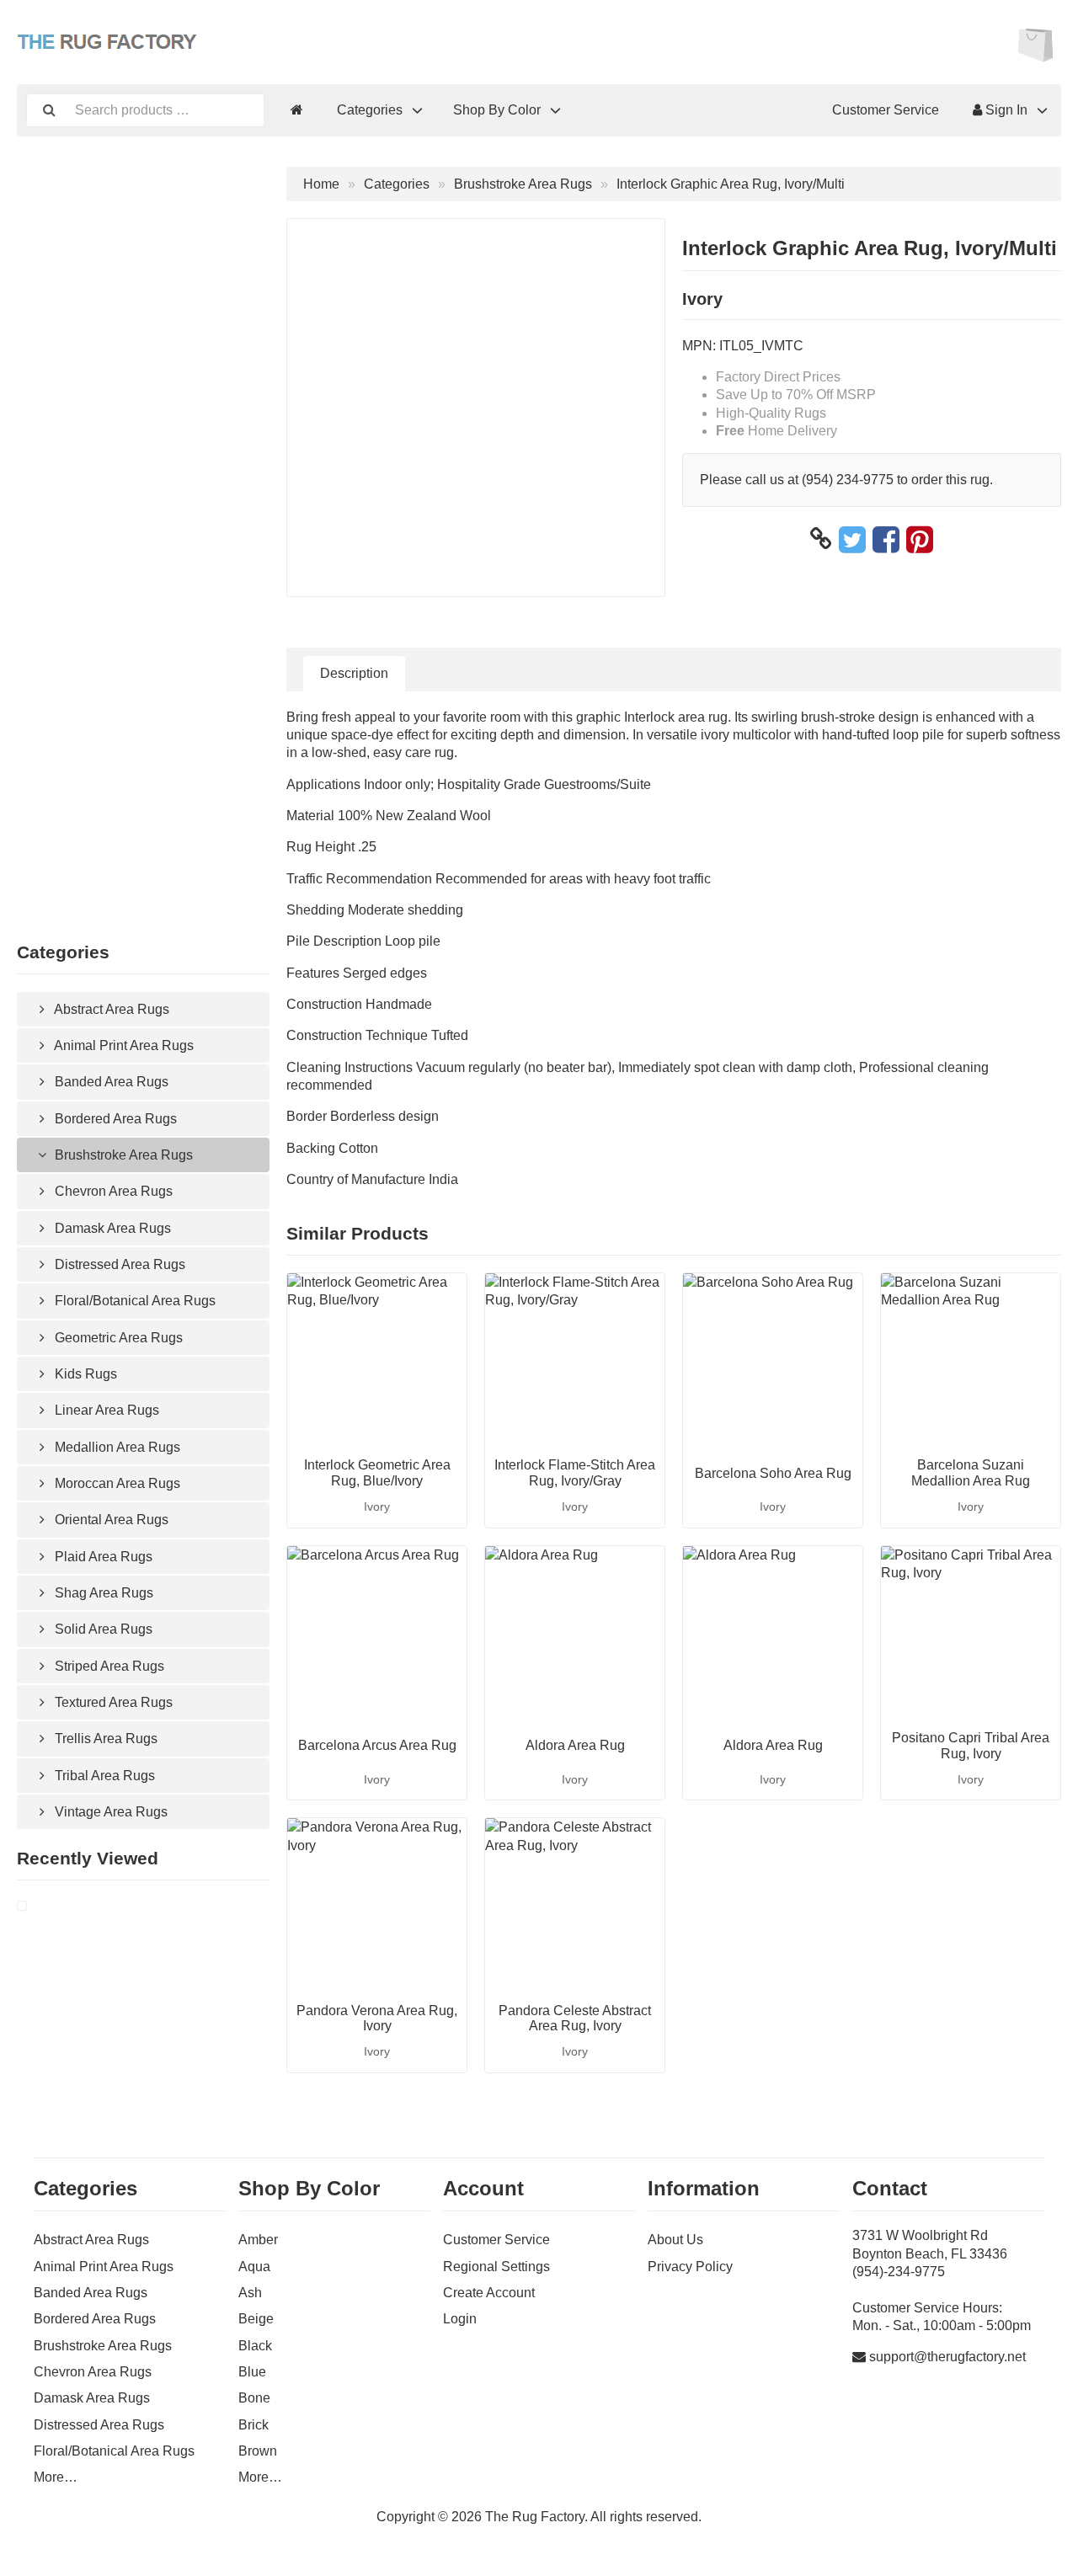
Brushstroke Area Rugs (122, 1155)
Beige (256, 2319)
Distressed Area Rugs (118, 1264)
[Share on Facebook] (886, 539)
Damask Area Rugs (111, 1228)
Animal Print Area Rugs (123, 1045)
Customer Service (886, 110)
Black (255, 2346)
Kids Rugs (84, 1374)
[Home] (297, 110)
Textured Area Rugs (112, 1702)
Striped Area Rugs (108, 1666)
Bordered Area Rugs (114, 1119)
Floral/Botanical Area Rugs (133, 1301)
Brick (253, 2425)
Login (460, 2319)
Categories (370, 110)
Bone (254, 2398)
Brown (258, 2451)
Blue (252, 2372)
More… (56, 2477)
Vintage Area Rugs (109, 1812)
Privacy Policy (690, 2267)
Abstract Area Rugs (110, 1009)
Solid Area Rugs (102, 1629)
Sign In (1005, 110)
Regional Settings (496, 2267)
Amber (258, 2240)
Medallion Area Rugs (116, 1447)
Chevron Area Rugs (112, 1191)
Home (321, 184)
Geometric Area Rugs (117, 1338)
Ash (250, 2293)
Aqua (254, 2267)
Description (354, 673)
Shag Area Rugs (102, 1593)
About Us (675, 2240)
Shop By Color (497, 110)
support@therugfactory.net (947, 2357)
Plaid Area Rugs (102, 1557)
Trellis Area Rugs (104, 1739)
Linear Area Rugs (105, 1410)
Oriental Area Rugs (110, 1520)
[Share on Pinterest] (920, 539)
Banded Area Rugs (110, 1082)
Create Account (489, 2293)
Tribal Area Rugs (103, 1776)
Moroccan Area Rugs (116, 1483)
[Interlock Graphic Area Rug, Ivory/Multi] (42, 1906)
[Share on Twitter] (852, 539)
